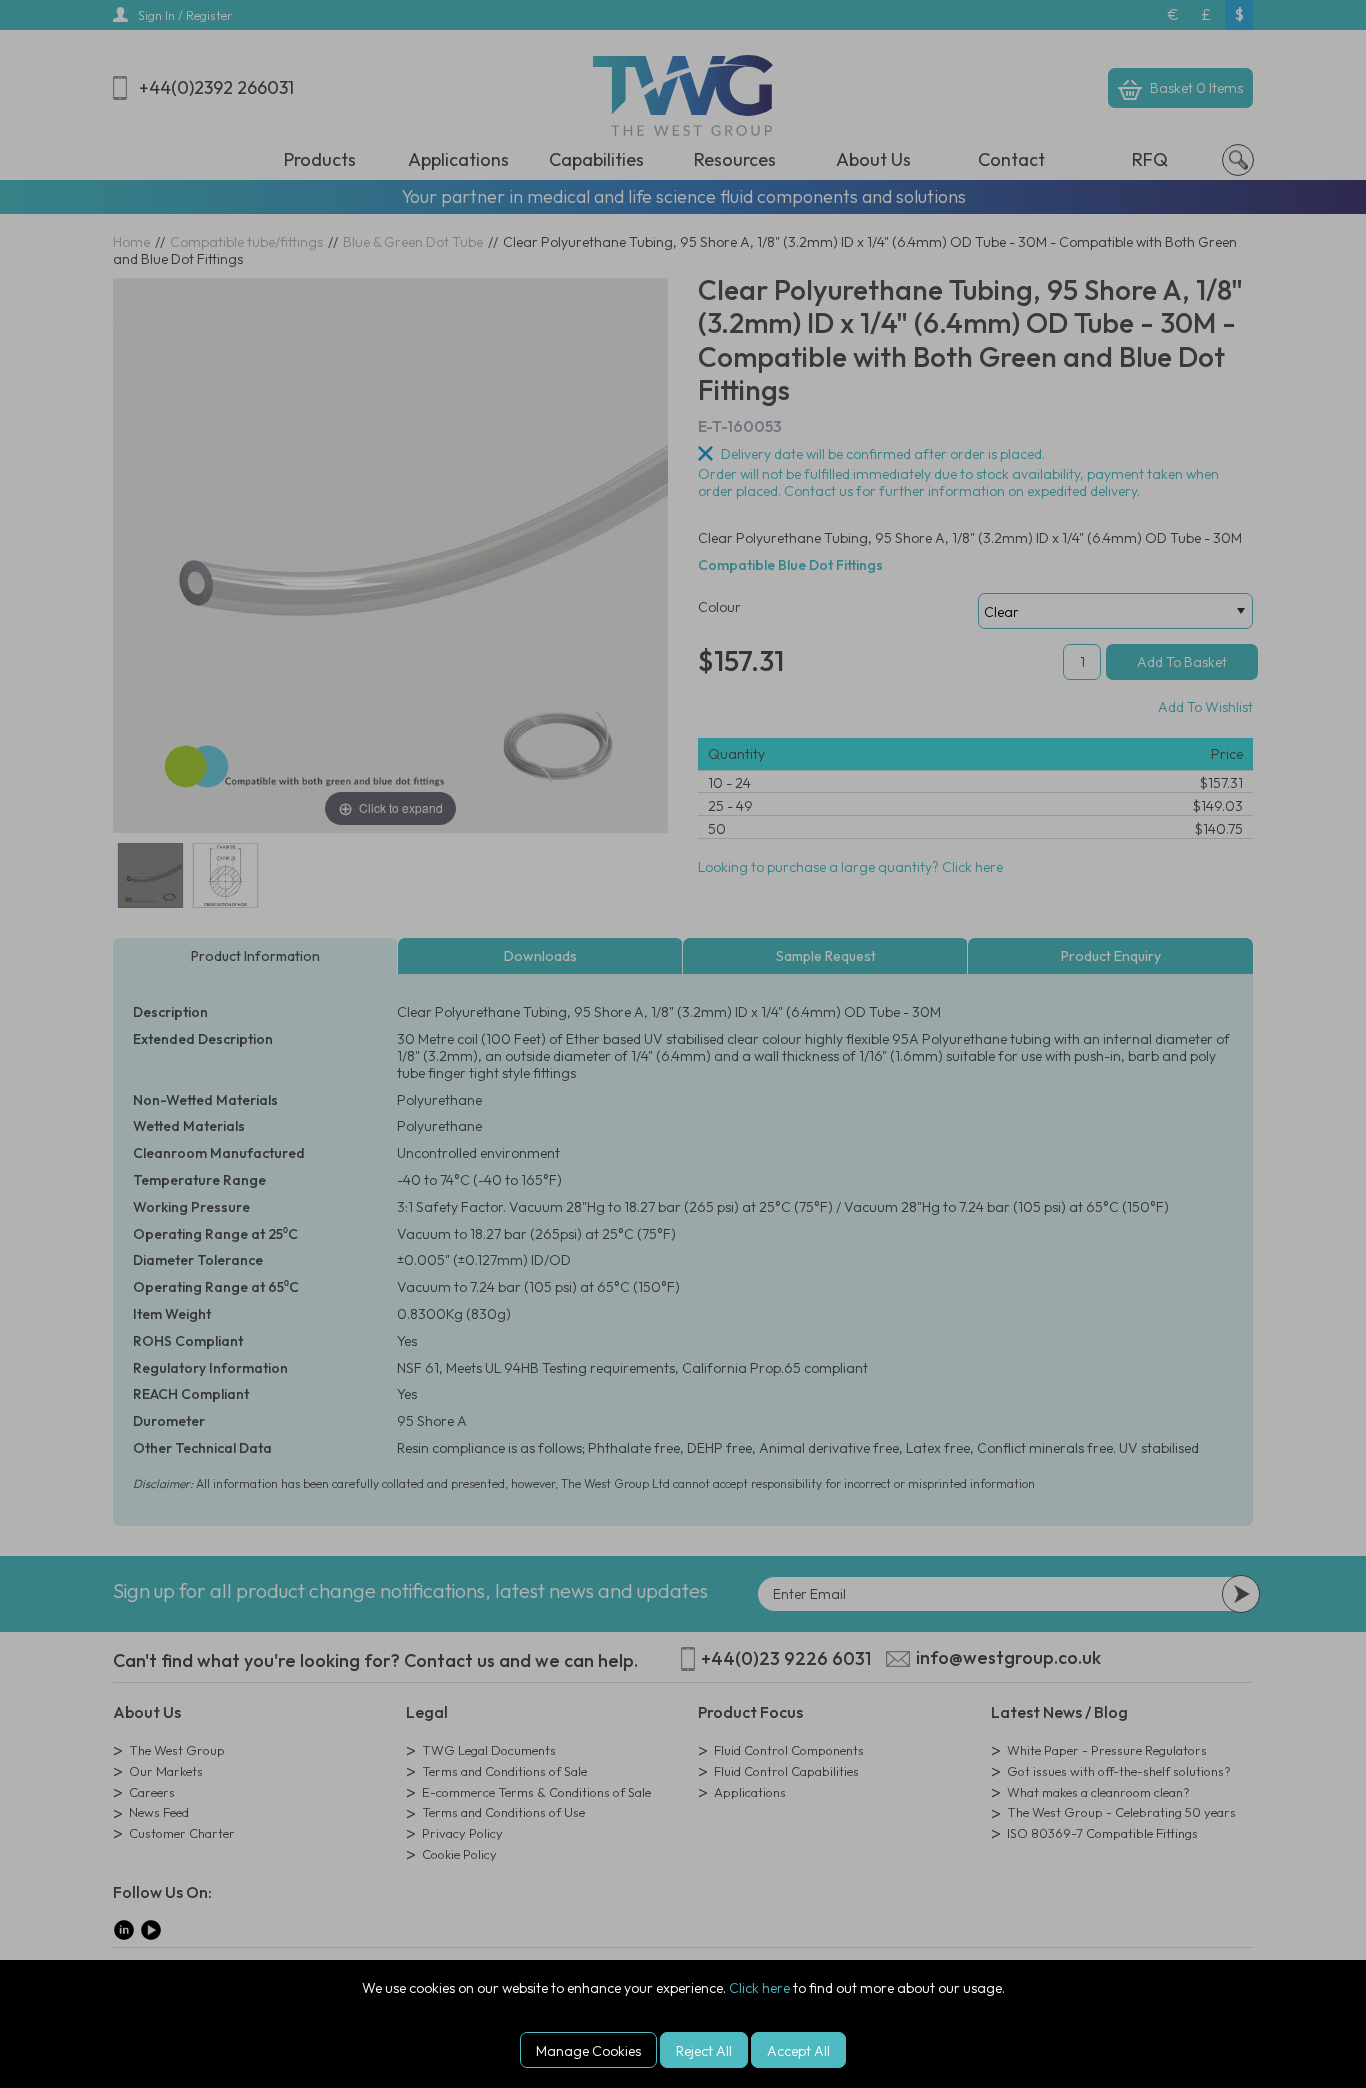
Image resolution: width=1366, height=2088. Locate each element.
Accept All (798, 2051)
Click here (759, 1988)
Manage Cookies (588, 2051)
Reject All (704, 2051)
